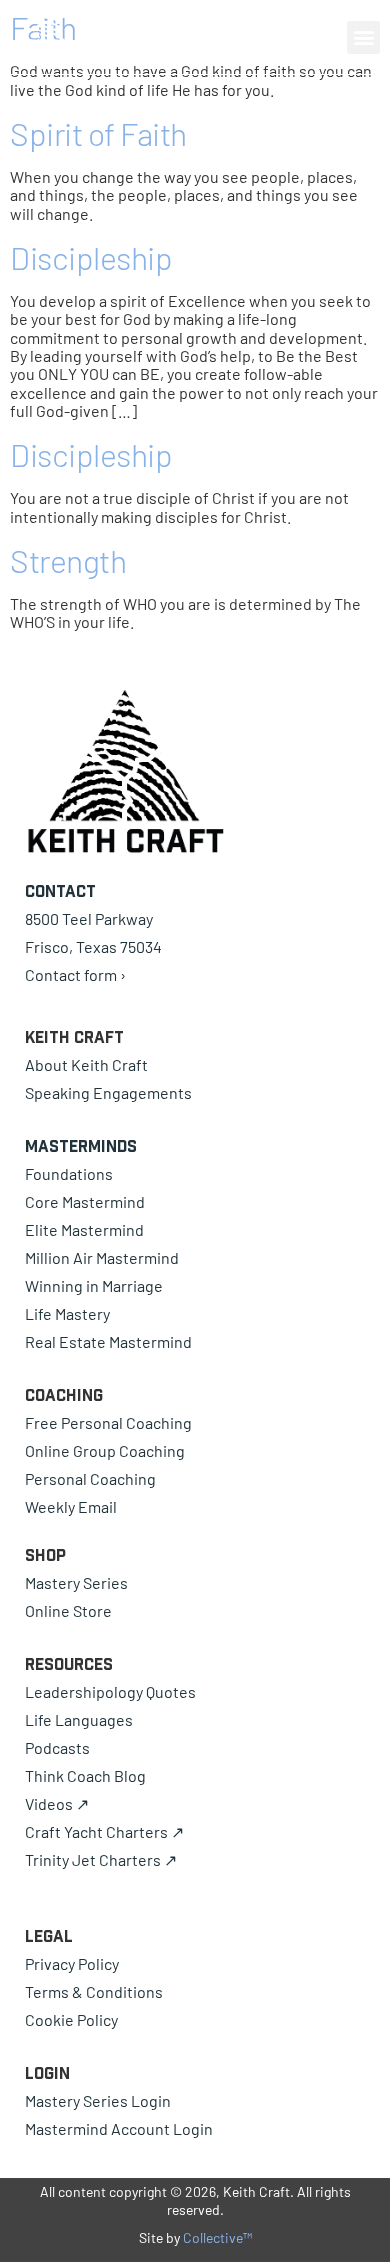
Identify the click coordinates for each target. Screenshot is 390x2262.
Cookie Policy (71, 2019)
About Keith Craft (86, 1064)
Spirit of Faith (98, 133)
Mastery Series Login (98, 2100)
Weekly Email (71, 1506)
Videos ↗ (57, 1803)
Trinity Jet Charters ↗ (101, 1859)
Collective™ (217, 2237)
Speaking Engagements (108, 1092)
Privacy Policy (72, 1963)
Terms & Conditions (94, 1991)
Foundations (69, 1173)
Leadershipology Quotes (110, 1691)
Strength (68, 560)
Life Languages (79, 1719)
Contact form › (75, 974)
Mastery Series (76, 1582)
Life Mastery (67, 1313)
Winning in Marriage (94, 1285)
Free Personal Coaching (108, 1422)
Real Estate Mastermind (108, 1341)
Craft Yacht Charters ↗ (104, 1831)
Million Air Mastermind (102, 1257)
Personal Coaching (90, 1478)
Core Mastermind (85, 1201)
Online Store (68, 1610)
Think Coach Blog (85, 1775)
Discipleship (91, 257)
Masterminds (81, 1146)
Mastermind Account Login (119, 2128)
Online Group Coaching (105, 1450)
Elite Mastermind (84, 1229)
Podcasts (57, 1747)
